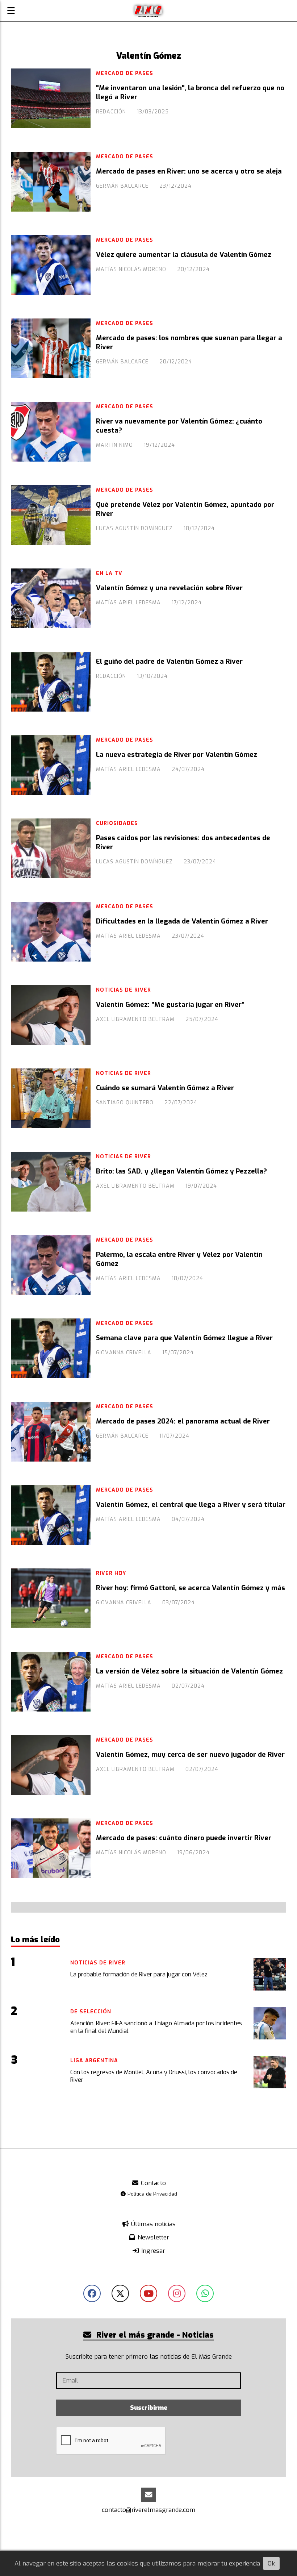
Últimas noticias (152, 2224)
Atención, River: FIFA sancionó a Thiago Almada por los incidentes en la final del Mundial (156, 2027)
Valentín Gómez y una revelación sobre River (169, 588)
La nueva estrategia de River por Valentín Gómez (177, 755)
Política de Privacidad (152, 2194)
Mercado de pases (125, 73)
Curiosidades (117, 823)
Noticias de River (124, 990)
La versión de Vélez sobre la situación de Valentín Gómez (189, 1671)
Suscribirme (149, 2408)
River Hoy (111, 1573)
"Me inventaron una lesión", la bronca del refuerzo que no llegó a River (190, 92)
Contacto (152, 2183)
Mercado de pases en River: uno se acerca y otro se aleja (189, 171)
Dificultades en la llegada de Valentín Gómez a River (182, 921)
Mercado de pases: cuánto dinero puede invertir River (184, 1838)
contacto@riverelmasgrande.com (148, 2510)
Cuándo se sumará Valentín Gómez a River (165, 1088)
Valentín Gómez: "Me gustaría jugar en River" (170, 1005)
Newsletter (152, 2237)
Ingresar (152, 2251)
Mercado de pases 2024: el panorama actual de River (183, 1421)
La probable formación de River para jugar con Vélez (139, 1974)
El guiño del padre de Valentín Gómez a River (169, 662)
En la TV (109, 573)
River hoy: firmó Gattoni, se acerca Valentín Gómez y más (191, 1588)
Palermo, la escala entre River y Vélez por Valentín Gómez (179, 1259)
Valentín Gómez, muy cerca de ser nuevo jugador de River (190, 1755)
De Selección (91, 2012)
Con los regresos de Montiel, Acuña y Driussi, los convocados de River (154, 2076)
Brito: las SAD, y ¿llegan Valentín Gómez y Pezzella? (181, 1171)
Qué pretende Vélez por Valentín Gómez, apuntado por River (185, 509)
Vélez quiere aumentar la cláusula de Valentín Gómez (184, 255)
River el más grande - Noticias (154, 2335)
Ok (271, 2564)
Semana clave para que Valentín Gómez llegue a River (184, 1338)
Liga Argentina (94, 2061)
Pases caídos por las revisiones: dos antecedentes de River (183, 842)
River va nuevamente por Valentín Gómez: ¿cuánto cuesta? (179, 426)
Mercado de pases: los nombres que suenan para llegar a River (189, 342)
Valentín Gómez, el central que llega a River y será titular (191, 1505)
